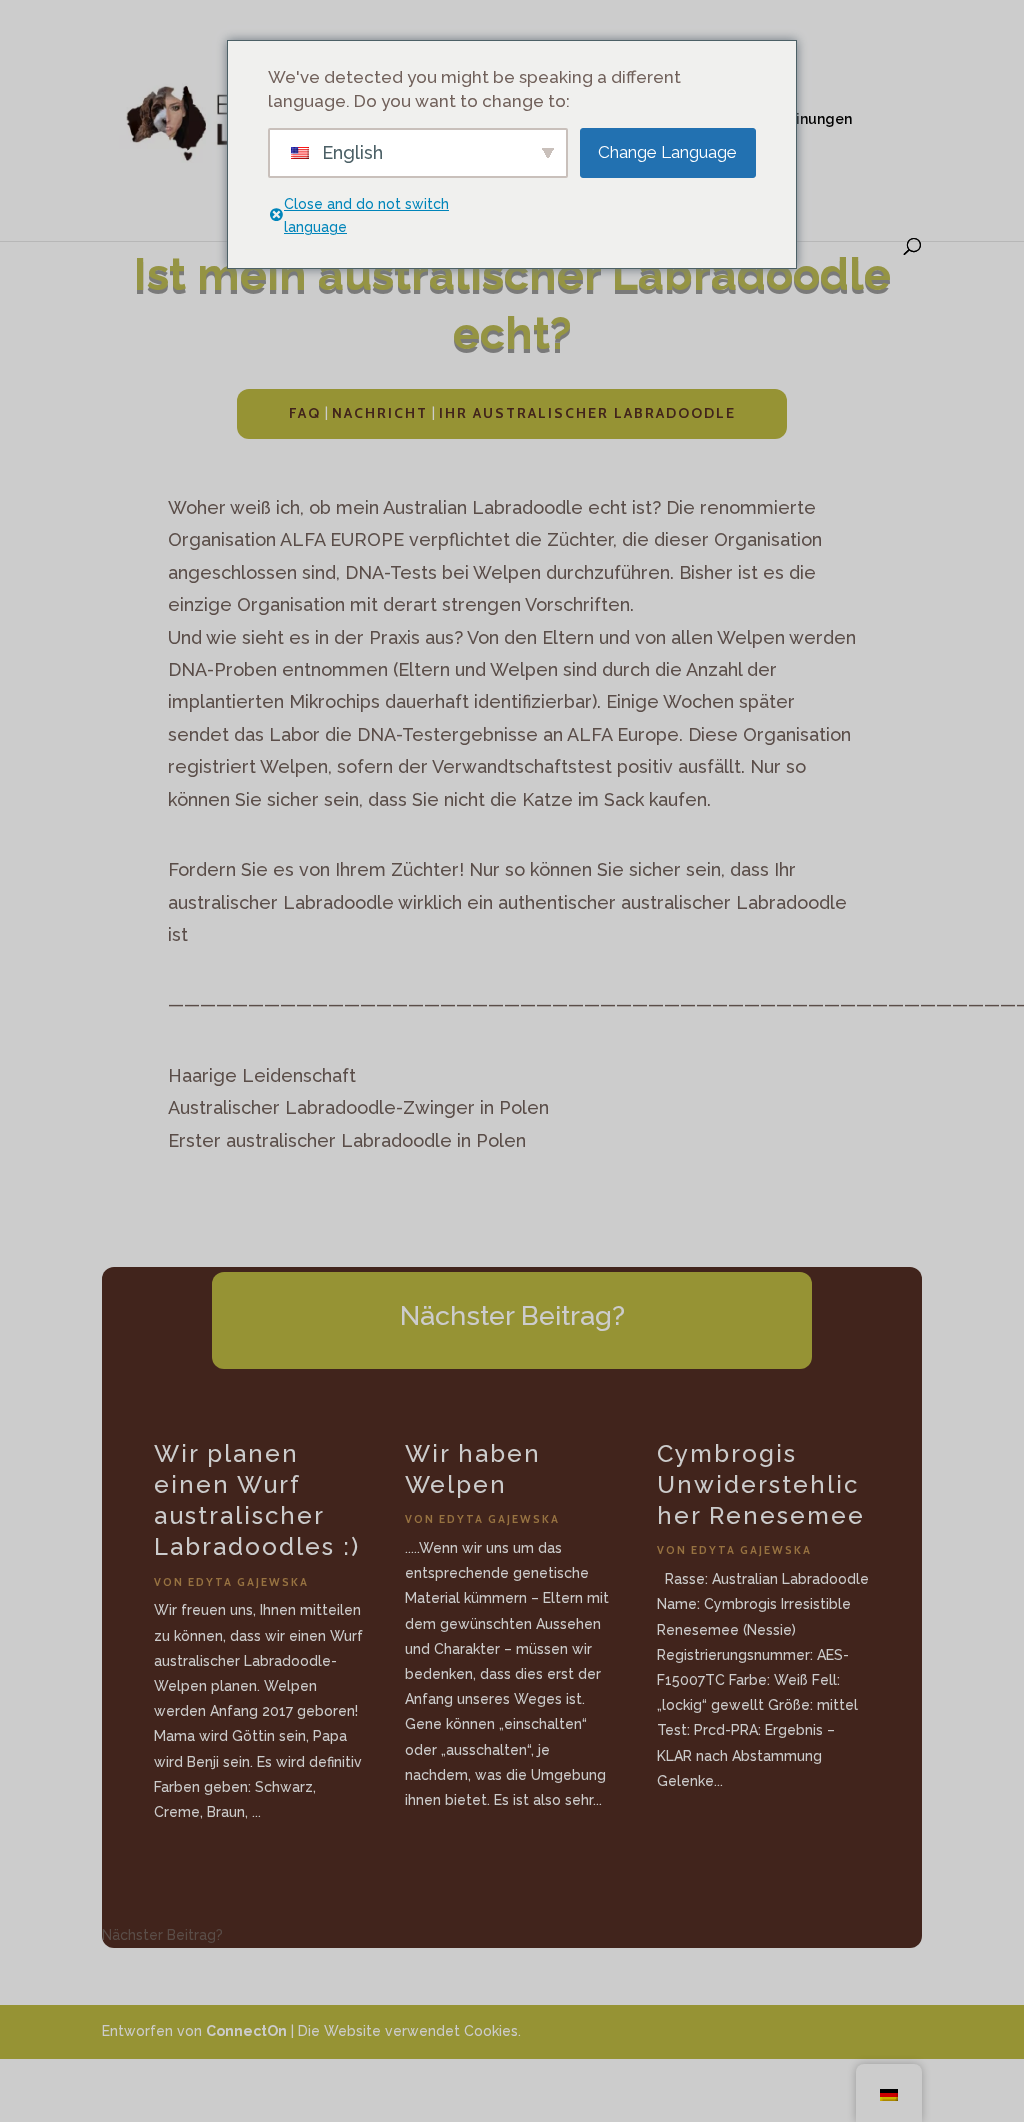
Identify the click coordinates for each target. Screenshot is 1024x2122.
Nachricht (380, 413)
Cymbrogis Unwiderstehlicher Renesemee (761, 1484)
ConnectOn (246, 2031)
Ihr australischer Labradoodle (587, 413)
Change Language (667, 152)
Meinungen (813, 119)
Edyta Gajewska (248, 1582)
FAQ (305, 413)
